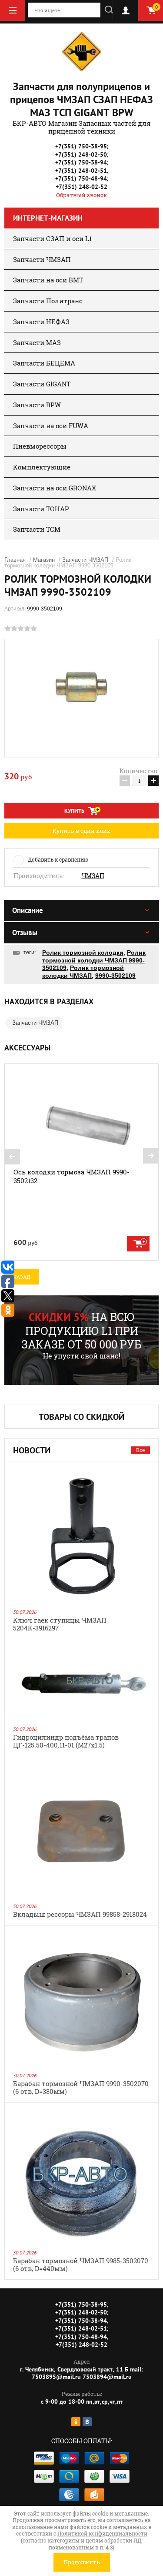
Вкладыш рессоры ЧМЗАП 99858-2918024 (80, 1914)
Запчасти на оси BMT (48, 280)
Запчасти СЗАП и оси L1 (52, 238)
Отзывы (25, 932)
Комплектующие (42, 467)
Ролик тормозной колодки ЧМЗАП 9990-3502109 (94, 960)
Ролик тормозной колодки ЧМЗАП (83, 972)
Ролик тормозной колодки (83, 953)
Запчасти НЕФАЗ (41, 322)
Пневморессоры (40, 446)
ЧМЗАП (93, 876)
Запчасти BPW (37, 405)
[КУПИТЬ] (138, 1244)
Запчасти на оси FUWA (51, 426)
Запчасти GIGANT (42, 384)
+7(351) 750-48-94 (81, 178)
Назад (22, 1277)
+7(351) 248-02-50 (81, 154)
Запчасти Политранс (48, 301)
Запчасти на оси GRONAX (55, 488)
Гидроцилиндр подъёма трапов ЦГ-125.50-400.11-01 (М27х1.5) (66, 1741)
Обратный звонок (81, 195)
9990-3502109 (115, 976)
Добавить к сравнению (58, 859)
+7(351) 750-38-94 (81, 162)
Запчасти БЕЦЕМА (44, 363)
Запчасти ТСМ (37, 529)
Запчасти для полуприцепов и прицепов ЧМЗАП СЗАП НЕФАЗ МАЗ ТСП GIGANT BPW (81, 99)
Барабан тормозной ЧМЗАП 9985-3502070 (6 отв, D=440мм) (81, 2264)
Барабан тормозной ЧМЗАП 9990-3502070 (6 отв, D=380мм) (81, 2087)
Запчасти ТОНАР (41, 509)
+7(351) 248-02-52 (81, 187)
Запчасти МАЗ (37, 342)
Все (140, 1450)
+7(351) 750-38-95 (81, 146)
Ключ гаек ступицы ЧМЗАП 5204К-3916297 (60, 1624)
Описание (28, 910)
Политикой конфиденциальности (102, 2533)
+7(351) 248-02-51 (81, 171)
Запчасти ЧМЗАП (42, 259)
